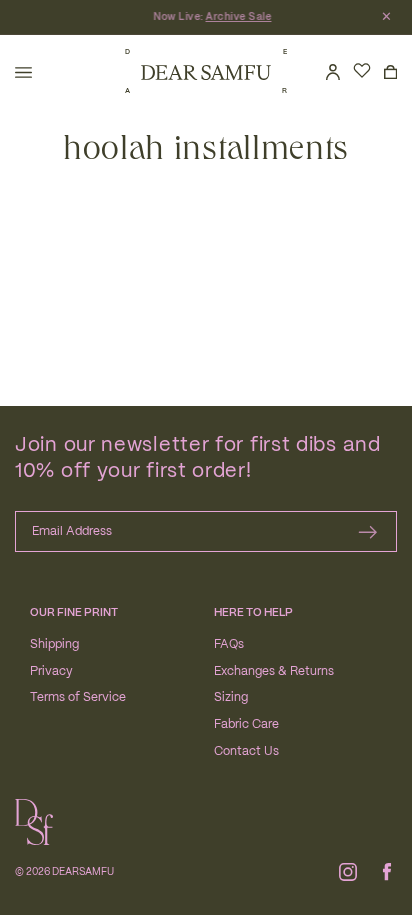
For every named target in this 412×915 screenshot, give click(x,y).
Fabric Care (246, 724)
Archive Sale (245, 17)
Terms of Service (78, 697)
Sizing (231, 697)
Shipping (54, 644)
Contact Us (246, 751)
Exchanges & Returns (274, 671)
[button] (23, 72)
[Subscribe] (367, 531)
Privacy (51, 671)
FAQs (229, 644)
